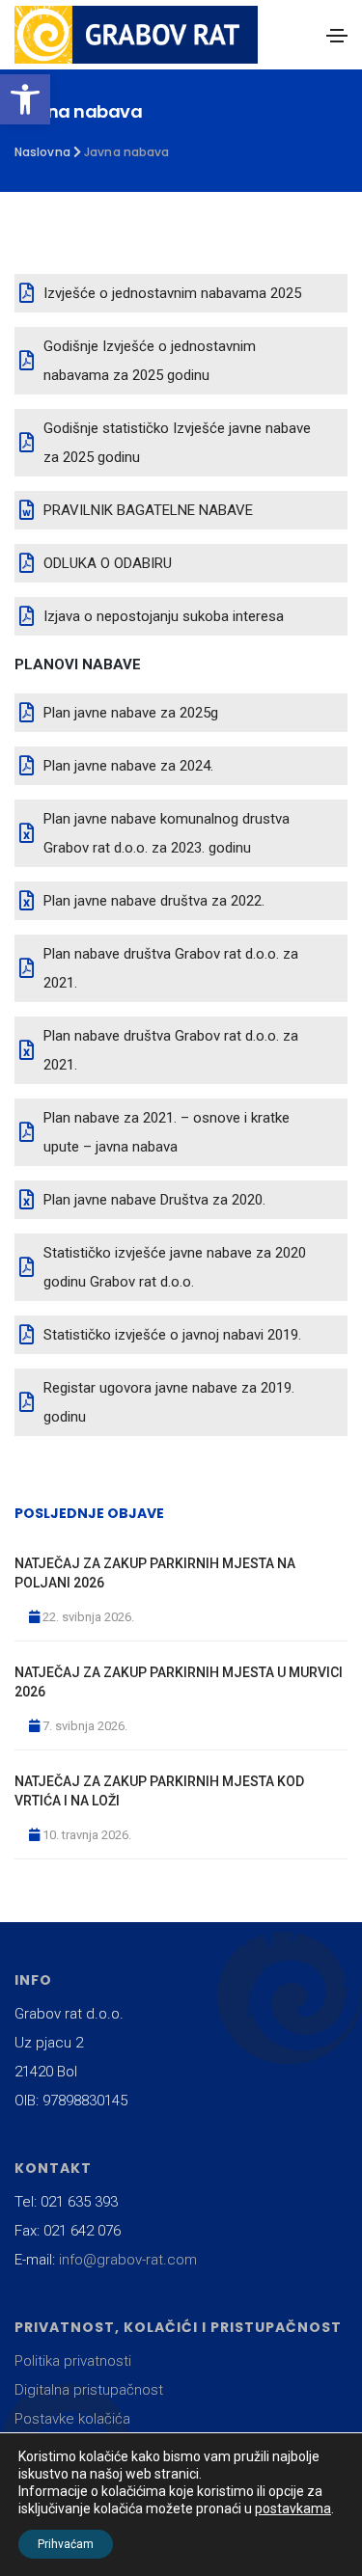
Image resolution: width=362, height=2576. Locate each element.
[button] (25, 99)
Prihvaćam (66, 2544)
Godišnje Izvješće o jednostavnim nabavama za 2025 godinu (150, 361)
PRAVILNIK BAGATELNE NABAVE (148, 510)
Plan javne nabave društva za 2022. (154, 901)
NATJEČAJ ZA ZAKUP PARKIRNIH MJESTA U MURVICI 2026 (179, 1682)
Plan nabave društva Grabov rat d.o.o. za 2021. (171, 968)
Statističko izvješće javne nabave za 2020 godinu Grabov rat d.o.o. (175, 1267)
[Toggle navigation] (337, 36)
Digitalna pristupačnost (89, 2390)
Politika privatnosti (73, 2361)
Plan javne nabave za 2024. (128, 766)
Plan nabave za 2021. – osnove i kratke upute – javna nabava (167, 1132)
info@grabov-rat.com (128, 2260)
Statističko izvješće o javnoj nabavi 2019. (172, 1335)
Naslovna (42, 152)
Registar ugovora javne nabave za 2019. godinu (169, 1402)
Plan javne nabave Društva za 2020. (154, 1200)
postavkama (293, 2508)
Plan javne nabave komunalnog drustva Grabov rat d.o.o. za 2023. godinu (167, 833)
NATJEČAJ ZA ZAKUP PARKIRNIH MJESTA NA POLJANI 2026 (155, 1573)
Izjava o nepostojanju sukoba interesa (164, 616)
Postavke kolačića (72, 2419)
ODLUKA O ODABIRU (108, 563)
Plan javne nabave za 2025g (131, 713)
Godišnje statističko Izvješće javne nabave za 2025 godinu (177, 443)
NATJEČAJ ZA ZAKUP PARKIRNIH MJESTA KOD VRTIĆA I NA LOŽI (159, 1791)
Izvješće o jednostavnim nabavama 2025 (172, 293)
